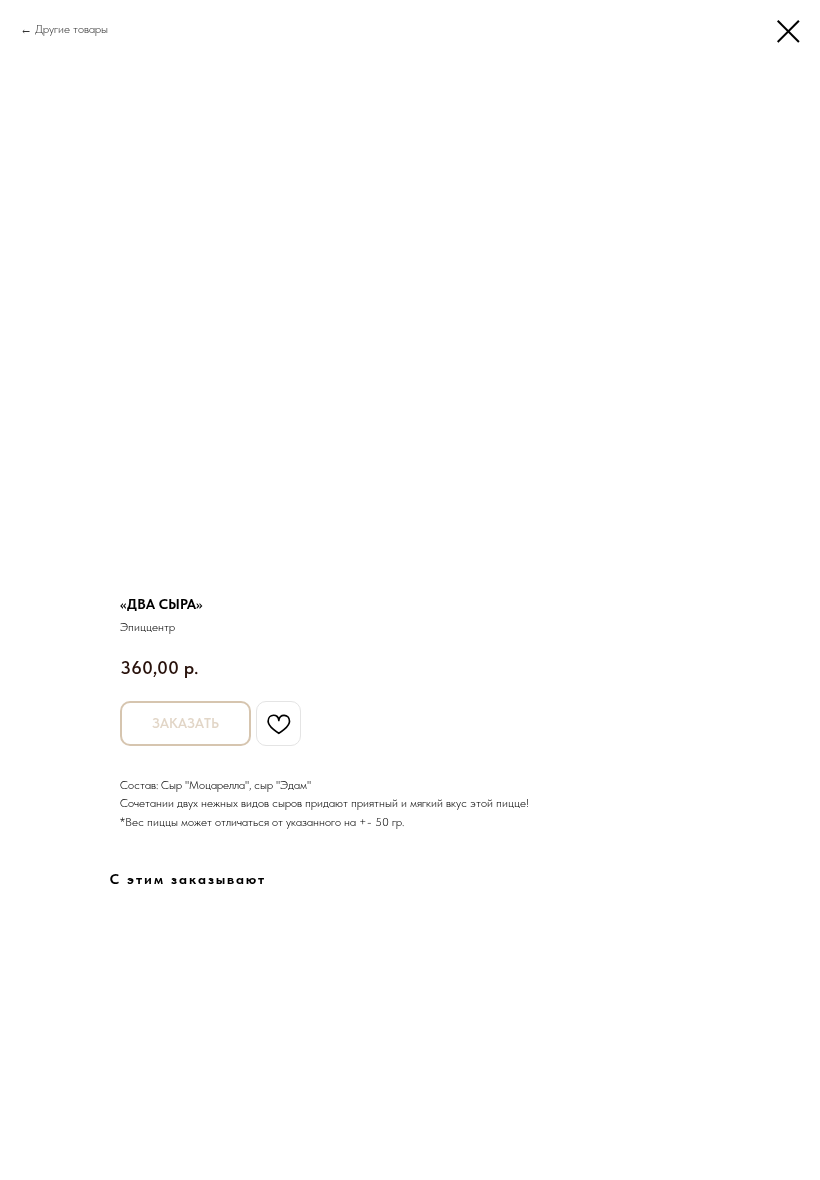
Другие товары (71, 29)
